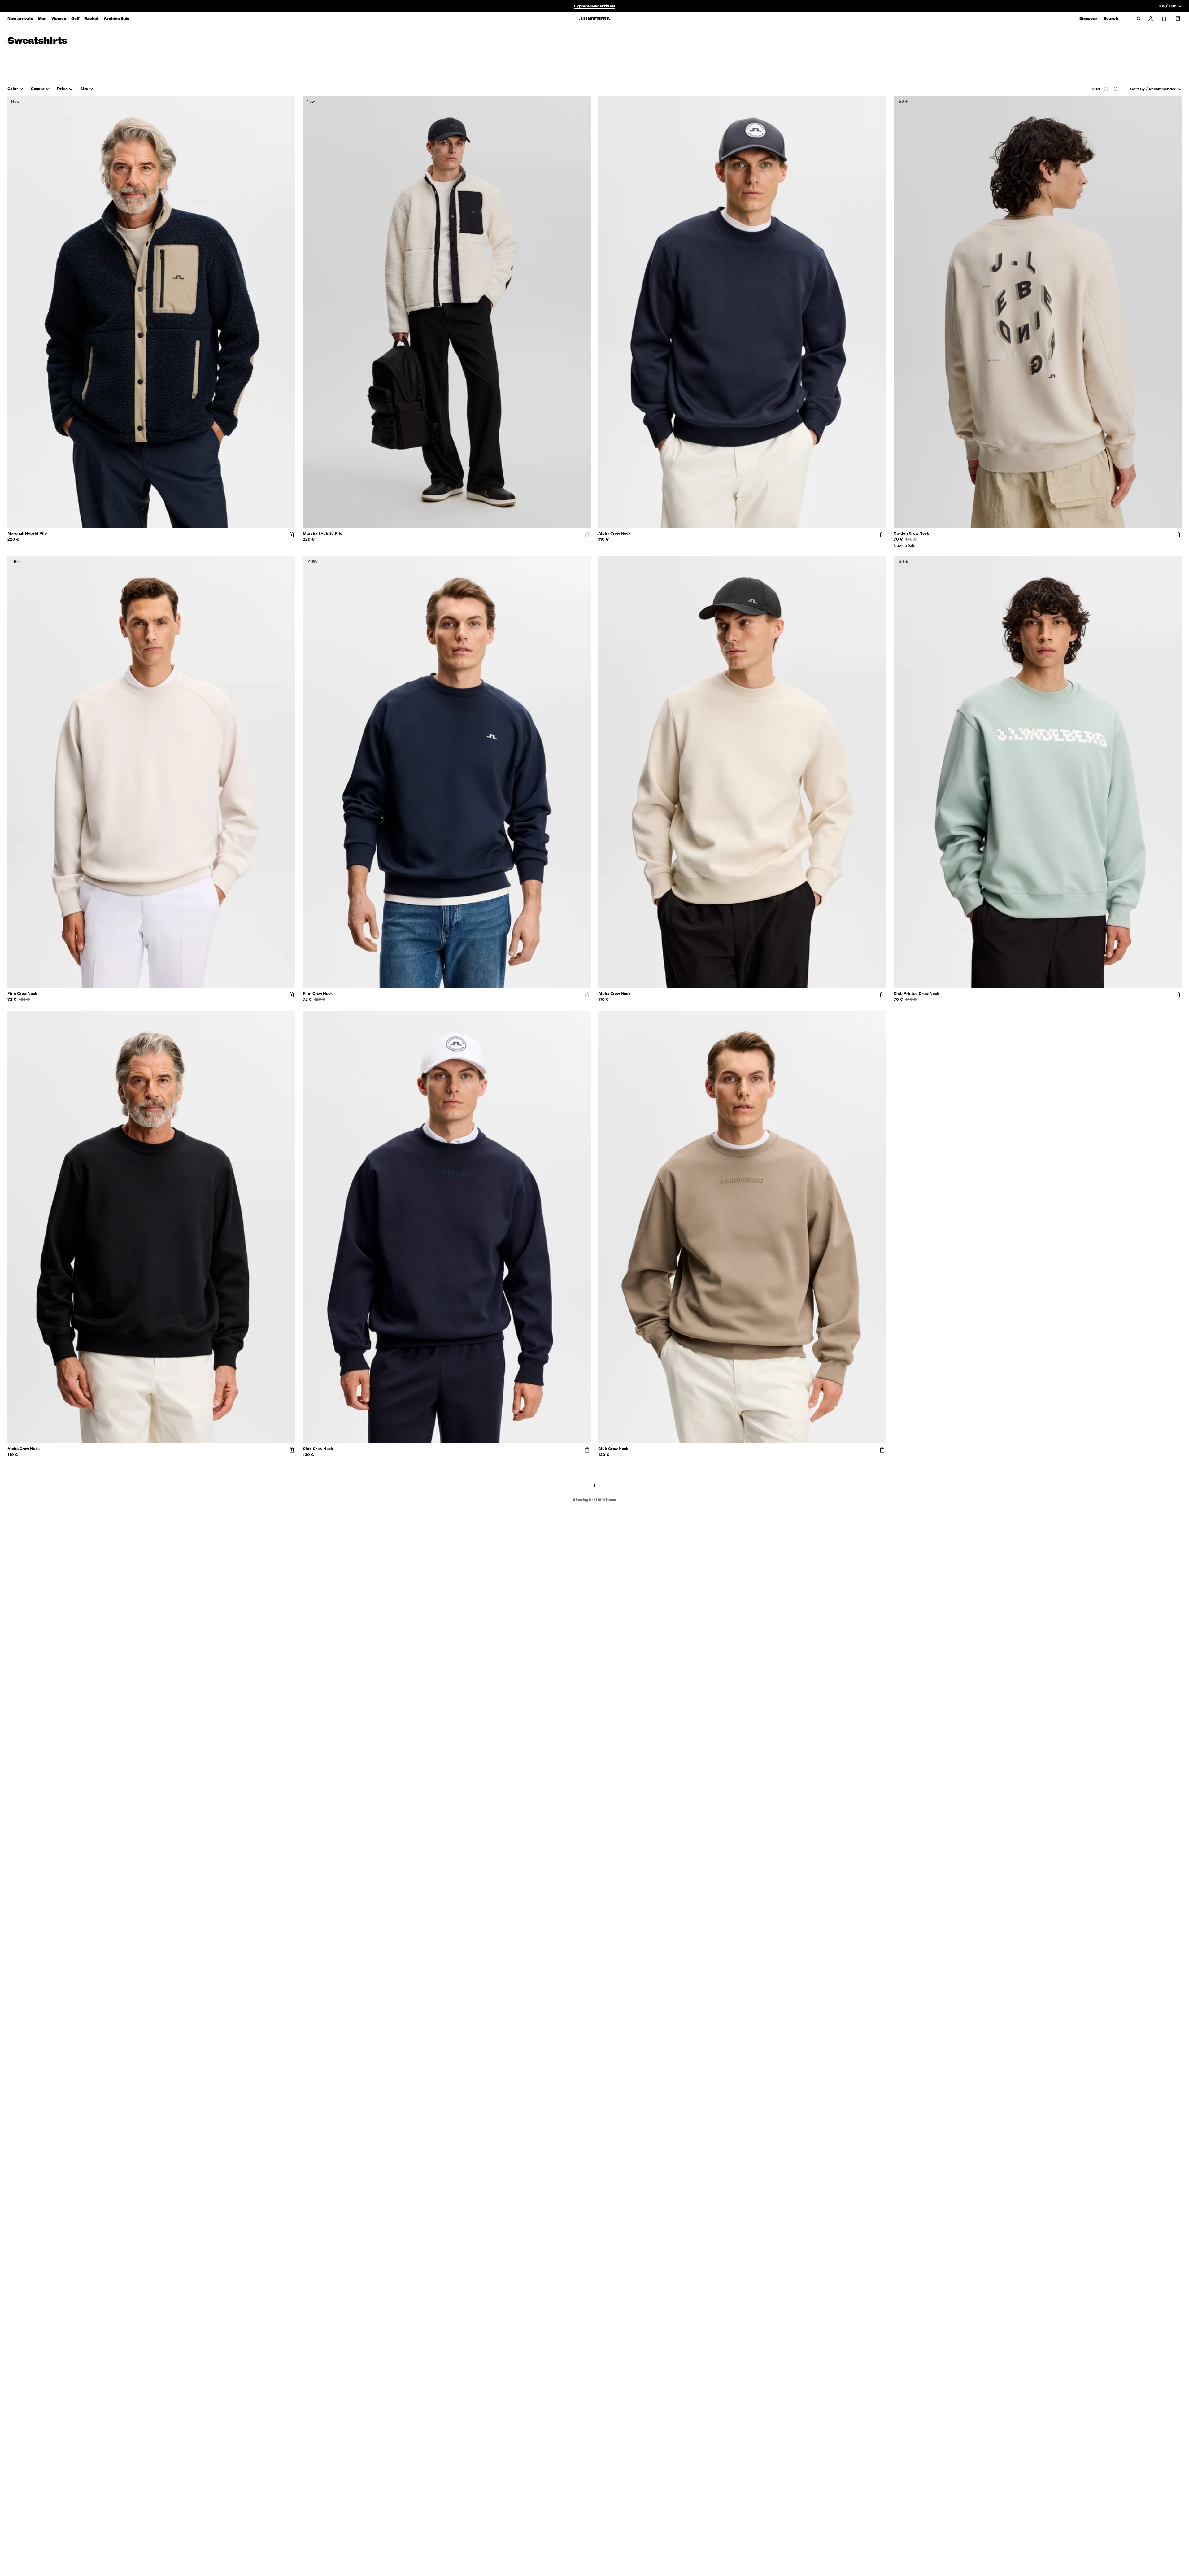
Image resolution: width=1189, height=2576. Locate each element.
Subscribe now (627, 1336)
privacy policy (632, 1352)
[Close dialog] (707, 1216)
